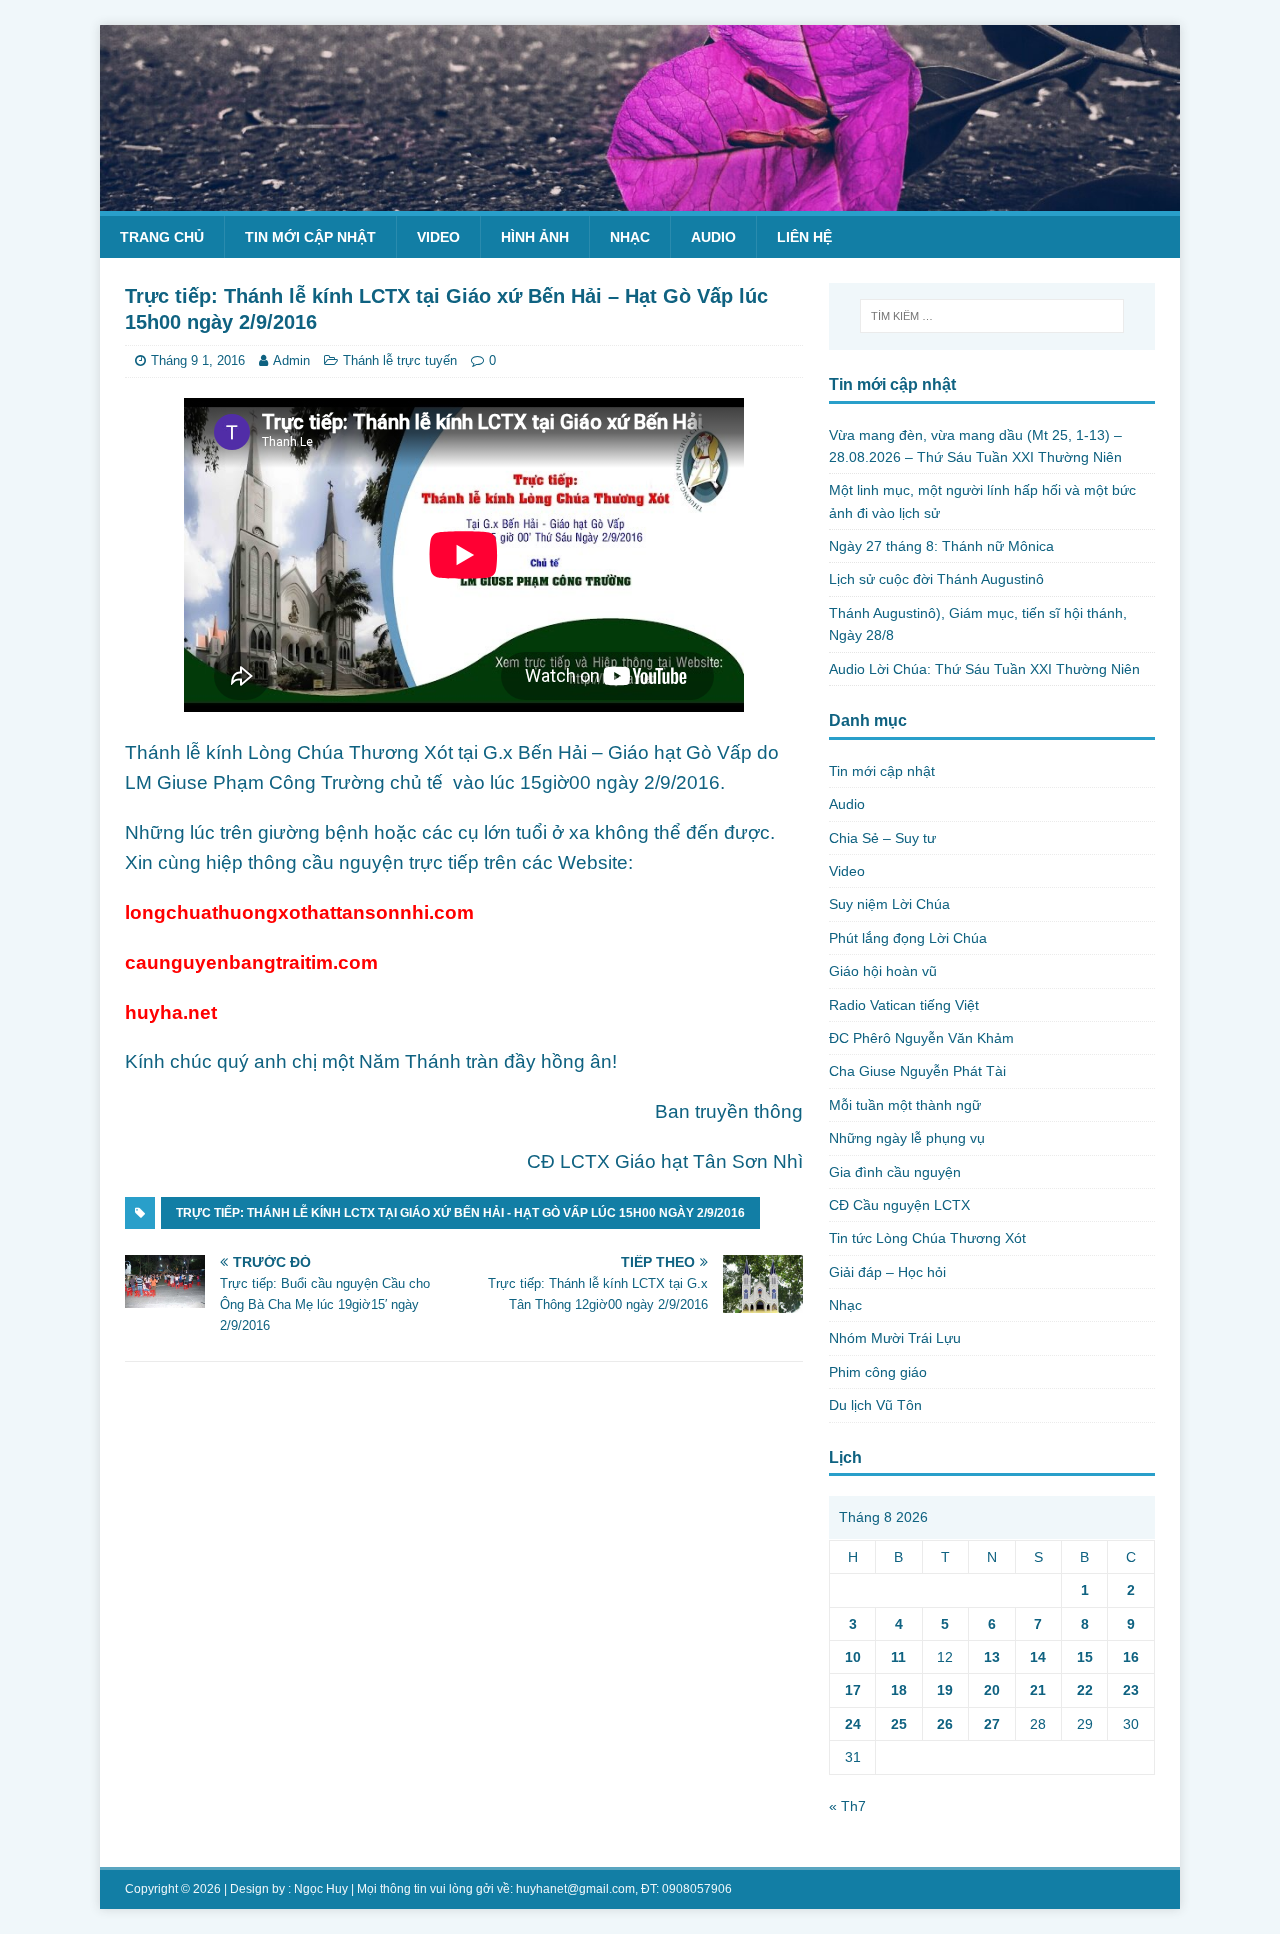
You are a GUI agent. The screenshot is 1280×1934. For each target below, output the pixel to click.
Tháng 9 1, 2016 (198, 360)
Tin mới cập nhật (310, 237)
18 (899, 1690)
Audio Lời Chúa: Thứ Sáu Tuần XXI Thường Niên (984, 669)
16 (1131, 1657)
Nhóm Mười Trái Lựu (895, 1338)
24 (853, 1724)
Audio (713, 237)
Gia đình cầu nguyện (895, 1172)
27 (992, 1724)
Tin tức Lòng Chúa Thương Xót (927, 1238)
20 (992, 1690)
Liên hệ (804, 237)
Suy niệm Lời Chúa (889, 904)
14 (1038, 1657)
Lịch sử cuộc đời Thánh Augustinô (936, 579)
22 (1085, 1690)
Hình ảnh (535, 237)
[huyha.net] (640, 199)
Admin (291, 360)
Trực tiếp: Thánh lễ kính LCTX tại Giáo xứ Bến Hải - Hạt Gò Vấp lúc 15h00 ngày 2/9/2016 (460, 1213)
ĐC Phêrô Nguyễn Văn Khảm (921, 1038)
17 (853, 1690)
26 (945, 1724)
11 (898, 1657)
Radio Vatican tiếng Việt (904, 1005)
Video (438, 237)
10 (853, 1657)
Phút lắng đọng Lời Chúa (908, 938)
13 (992, 1657)
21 (1038, 1690)
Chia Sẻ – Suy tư (882, 838)
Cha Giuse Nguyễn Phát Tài (917, 1071)
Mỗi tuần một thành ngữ (905, 1105)
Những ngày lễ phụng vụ (907, 1138)
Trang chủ (162, 237)
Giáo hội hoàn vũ (883, 971)
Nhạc (630, 237)
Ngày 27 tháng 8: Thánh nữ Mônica (941, 546)
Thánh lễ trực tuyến (400, 360)
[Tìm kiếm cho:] (992, 316)
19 (945, 1690)
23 (1131, 1690)
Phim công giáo (878, 1372)
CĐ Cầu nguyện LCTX (899, 1205)
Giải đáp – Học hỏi (887, 1272)
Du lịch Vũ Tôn (875, 1405)
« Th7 (847, 1806)
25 (899, 1724)
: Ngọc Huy (318, 1889)
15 (1085, 1657)
